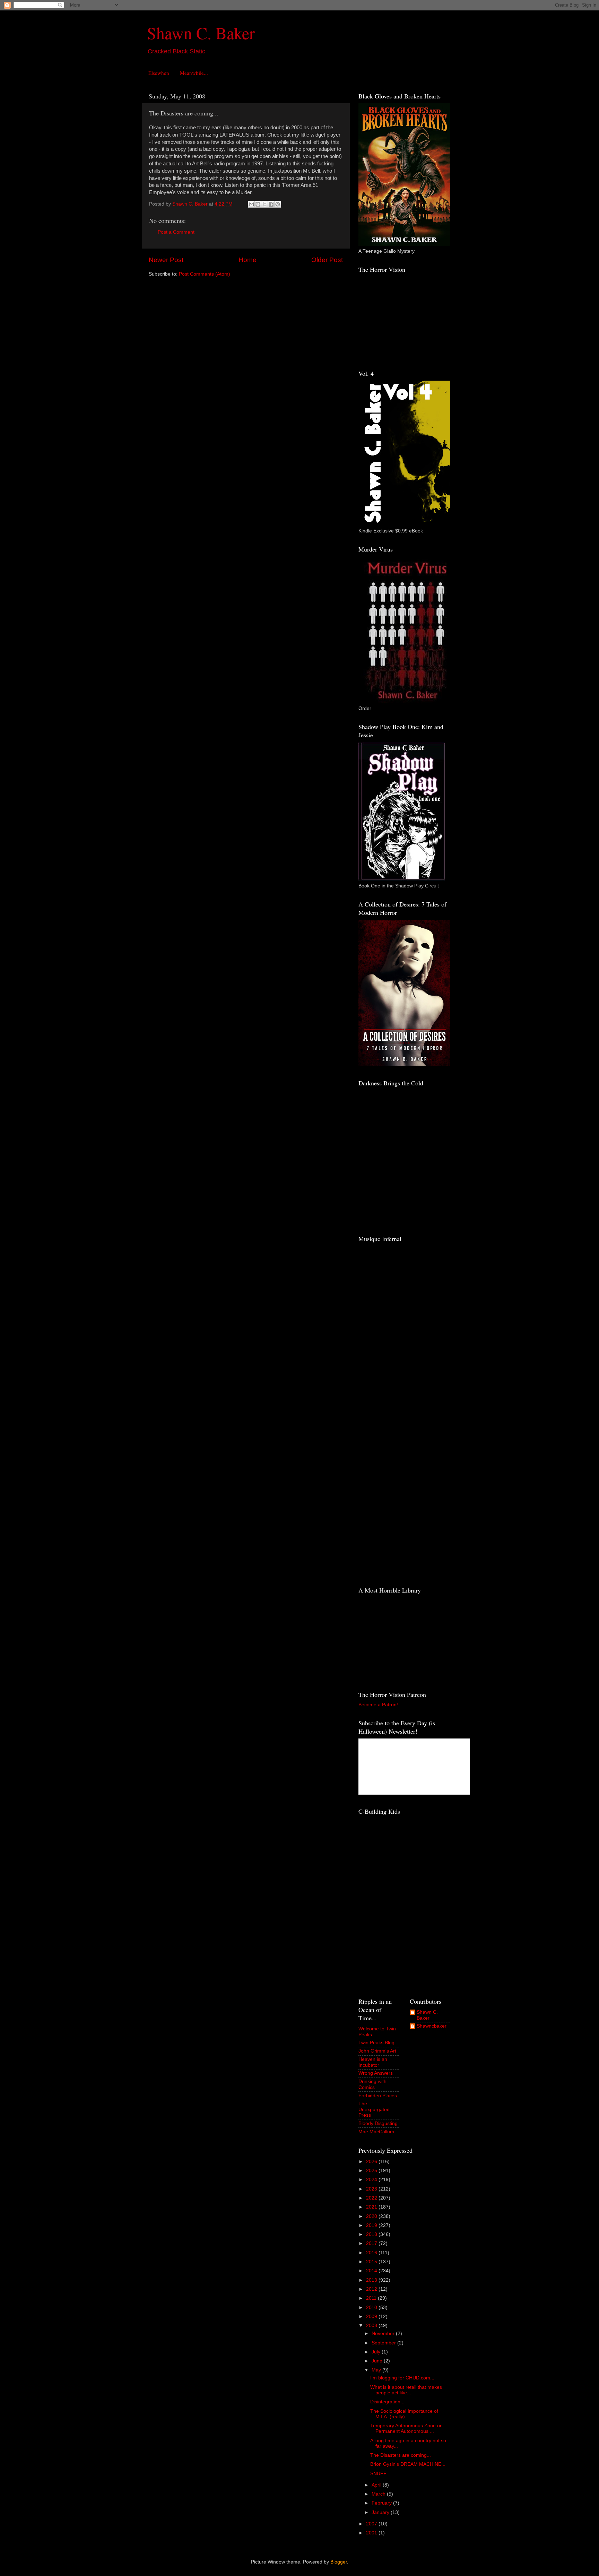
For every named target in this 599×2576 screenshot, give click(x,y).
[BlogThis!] (258, 204)
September (384, 2343)
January (381, 2512)
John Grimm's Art (377, 2051)
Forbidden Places (378, 2096)
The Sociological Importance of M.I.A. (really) (404, 2414)
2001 (372, 2533)
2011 (372, 2298)
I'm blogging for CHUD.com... (402, 2378)
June (378, 2361)
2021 (372, 2207)
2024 (372, 2180)
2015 (372, 2262)
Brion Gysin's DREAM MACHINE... (408, 2464)
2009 (372, 2317)
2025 (372, 2171)
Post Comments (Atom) (205, 274)
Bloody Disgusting (378, 2123)
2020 (372, 2216)
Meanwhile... (194, 73)
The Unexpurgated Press (374, 2109)
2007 (372, 2524)
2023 (372, 2189)
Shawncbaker (432, 2026)
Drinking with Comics (372, 2084)
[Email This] (251, 204)
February (382, 2503)
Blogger (339, 2562)
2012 (372, 2289)
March (379, 2494)
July (377, 2352)
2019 (372, 2225)
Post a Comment (176, 232)
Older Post (327, 260)
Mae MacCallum (376, 2132)
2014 (372, 2271)
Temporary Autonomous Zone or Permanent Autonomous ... (406, 2428)
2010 (372, 2308)
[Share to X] (264, 204)
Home (248, 260)
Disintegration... (387, 2402)
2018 (372, 2234)
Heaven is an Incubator (373, 2062)
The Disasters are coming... (401, 2455)
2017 (372, 2243)
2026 (372, 2162)
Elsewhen (159, 73)
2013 (372, 2280)
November (384, 2334)
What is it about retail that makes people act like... (406, 2390)
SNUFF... (380, 2474)
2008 (372, 2326)
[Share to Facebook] (271, 204)
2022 (372, 2198)
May (377, 2370)
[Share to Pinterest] (278, 204)
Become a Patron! (378, 1705)
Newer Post (166, 260)
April (377, 2485)
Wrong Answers (376, 2073)
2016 (372, 2253)
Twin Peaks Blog (376, 2043)
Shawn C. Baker (201, 33)
